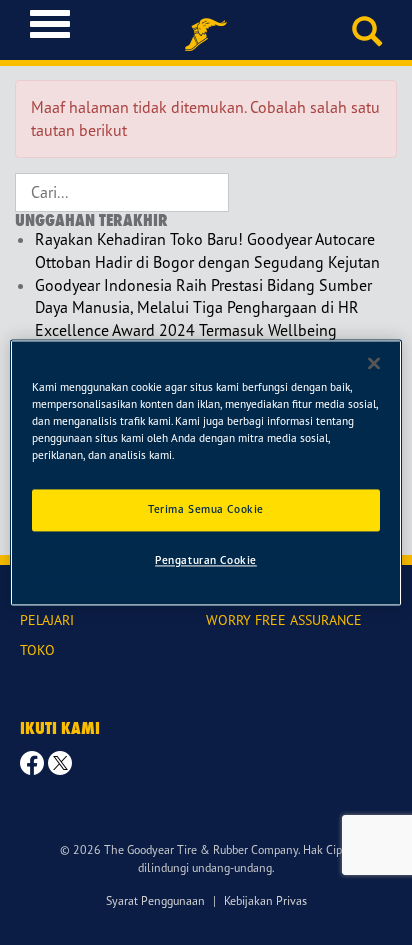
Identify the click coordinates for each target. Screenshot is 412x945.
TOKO (37, 649)
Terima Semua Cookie (206, 509)
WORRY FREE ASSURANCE (284, 619)
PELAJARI (47, 619)
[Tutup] (374, 363)
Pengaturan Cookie (206, 560)
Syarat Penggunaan (155, 900)
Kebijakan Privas (265, 900)
